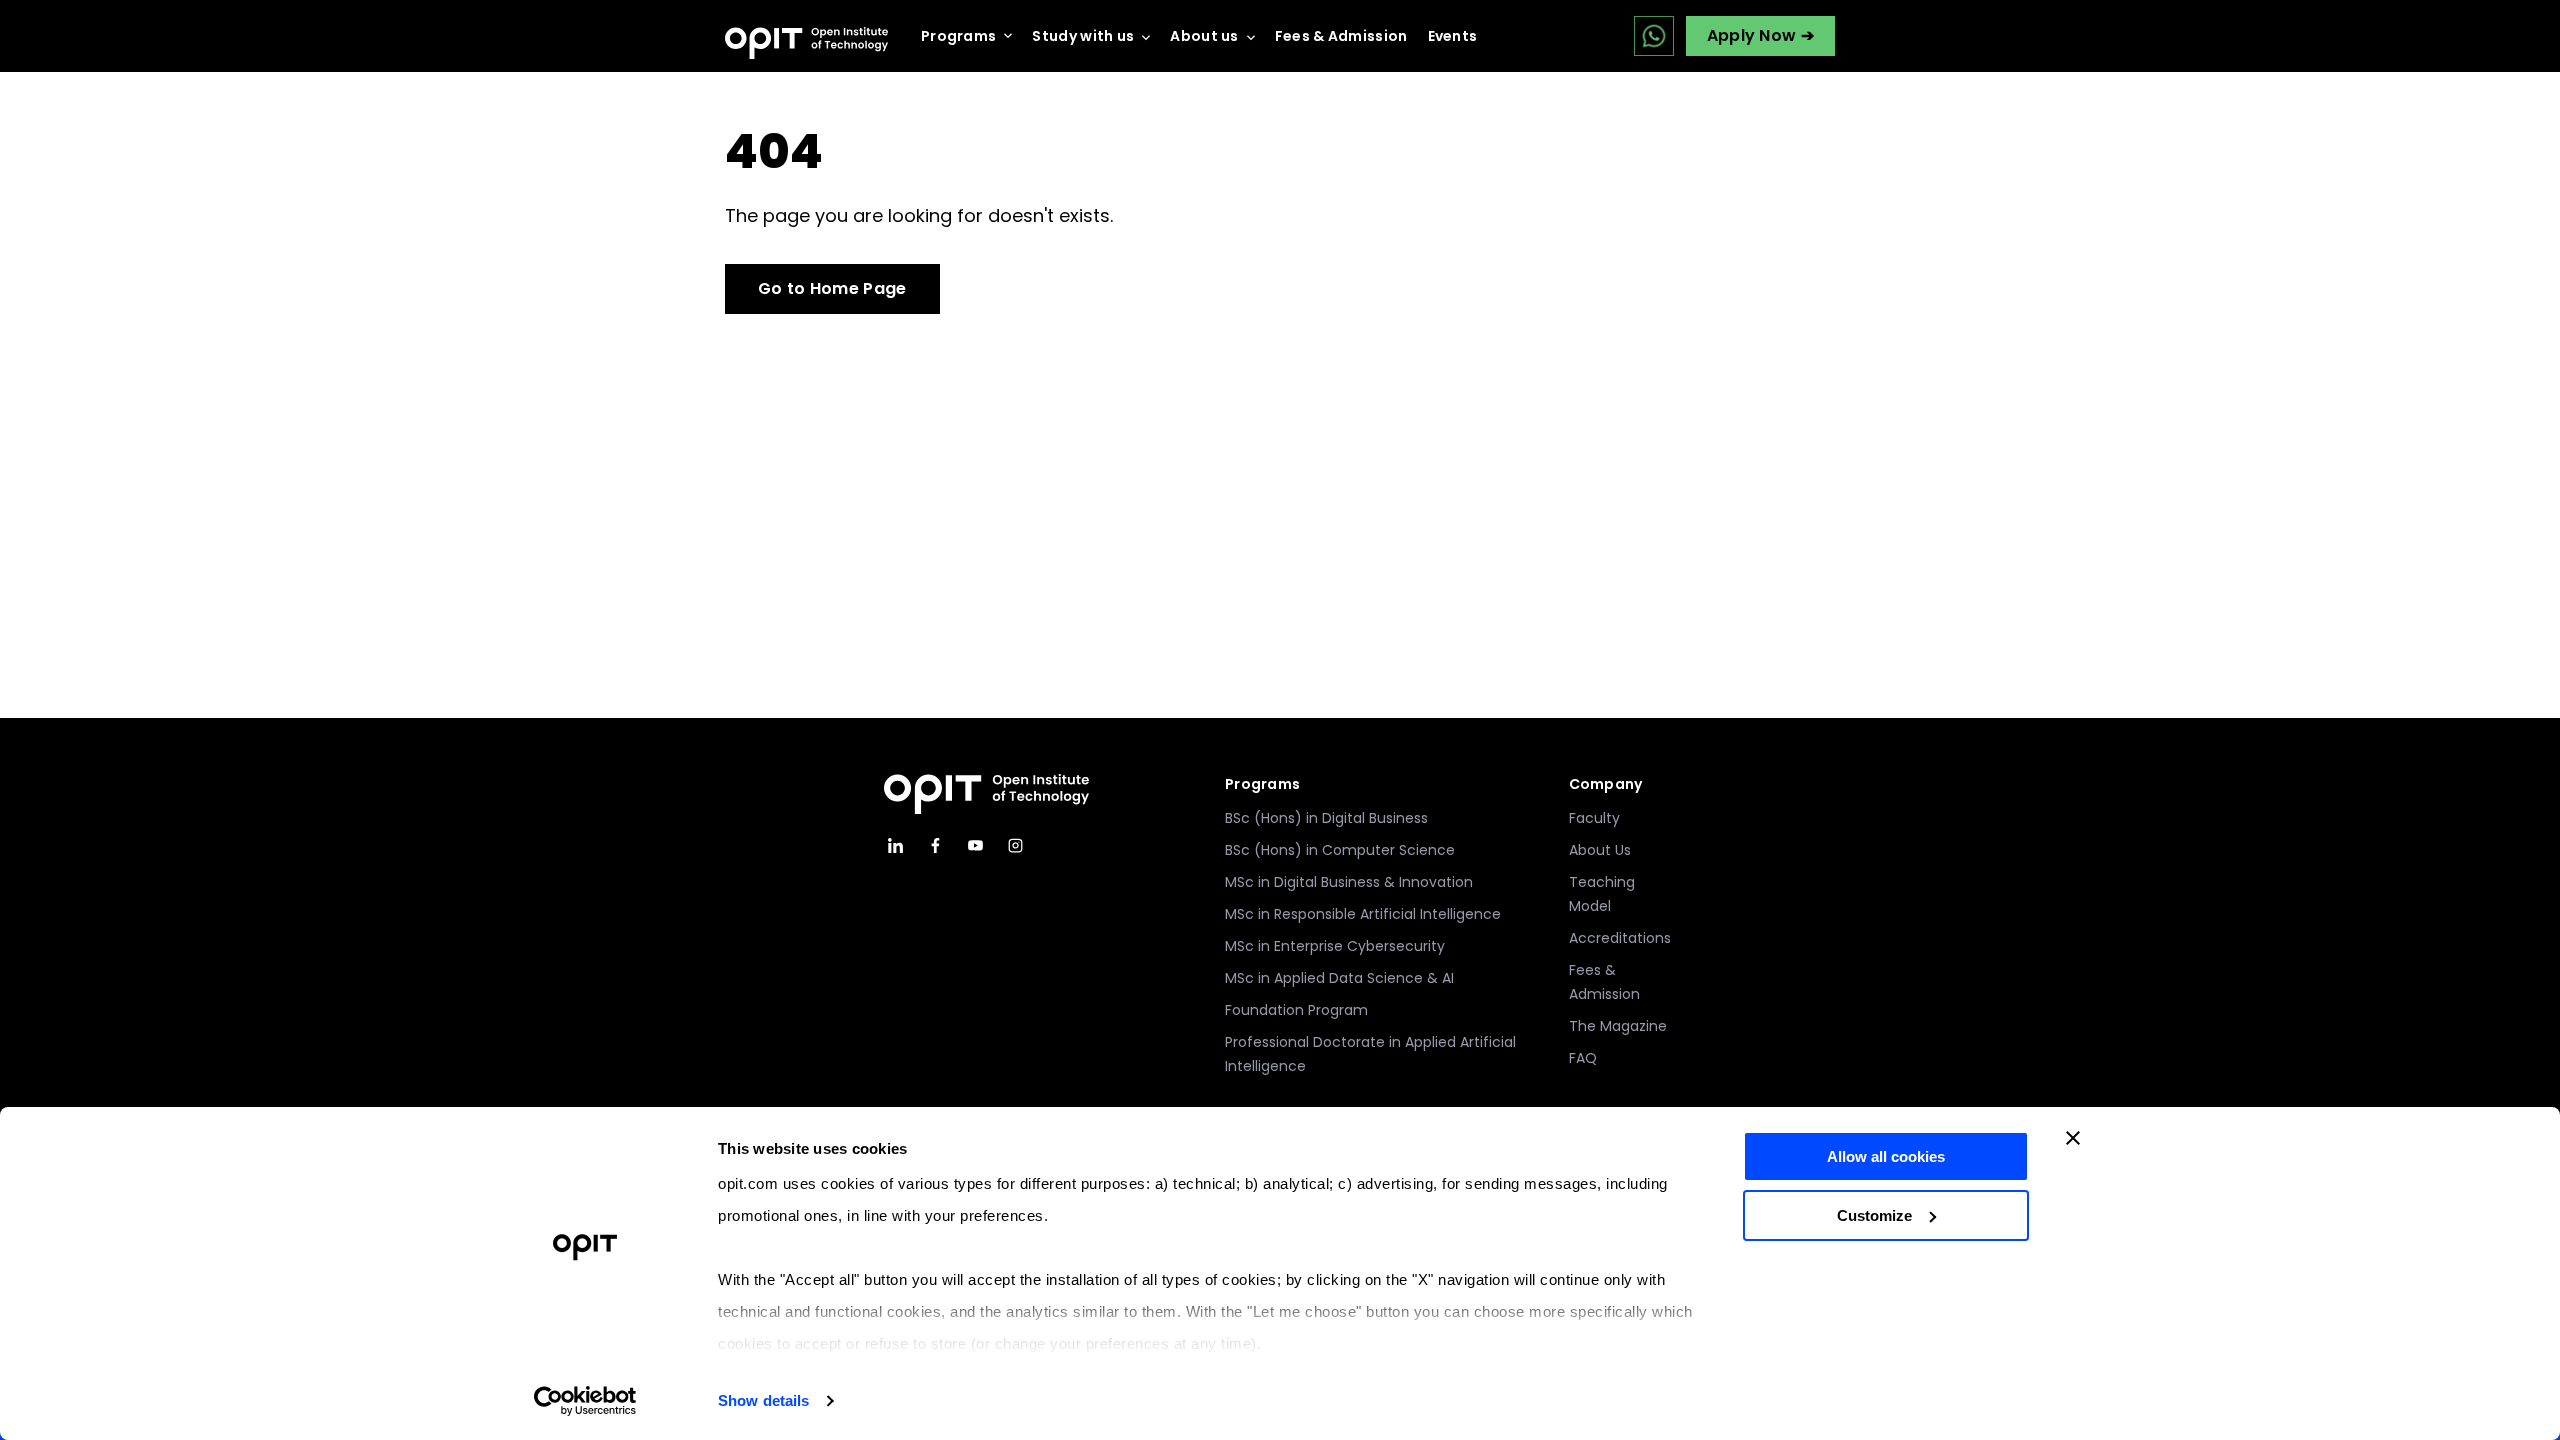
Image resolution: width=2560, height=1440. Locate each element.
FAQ (1583, 1058)
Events (1453, 36)
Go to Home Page (832, 288)
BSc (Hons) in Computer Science (1340, 850)
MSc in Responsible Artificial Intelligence (1363, 914)
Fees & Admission (1341, 36)
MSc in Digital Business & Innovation (1349, 882)
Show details (763, 1400)
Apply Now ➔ (1760, 35)
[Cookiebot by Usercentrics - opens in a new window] (585, 1401)
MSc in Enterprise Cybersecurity (1335, 946)
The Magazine (1618, 1026)
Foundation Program (1296, 1010)
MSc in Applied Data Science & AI (1339, 978)
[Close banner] (2073, 1138)
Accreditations (1620, 938)
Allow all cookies (1886, 1156)
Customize (1874, 1215)
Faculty (1594, 818)
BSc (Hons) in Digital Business (1326, 818)
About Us (1600, 850)
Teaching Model (1602, 894)
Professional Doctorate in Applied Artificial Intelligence (1370, 1054)
